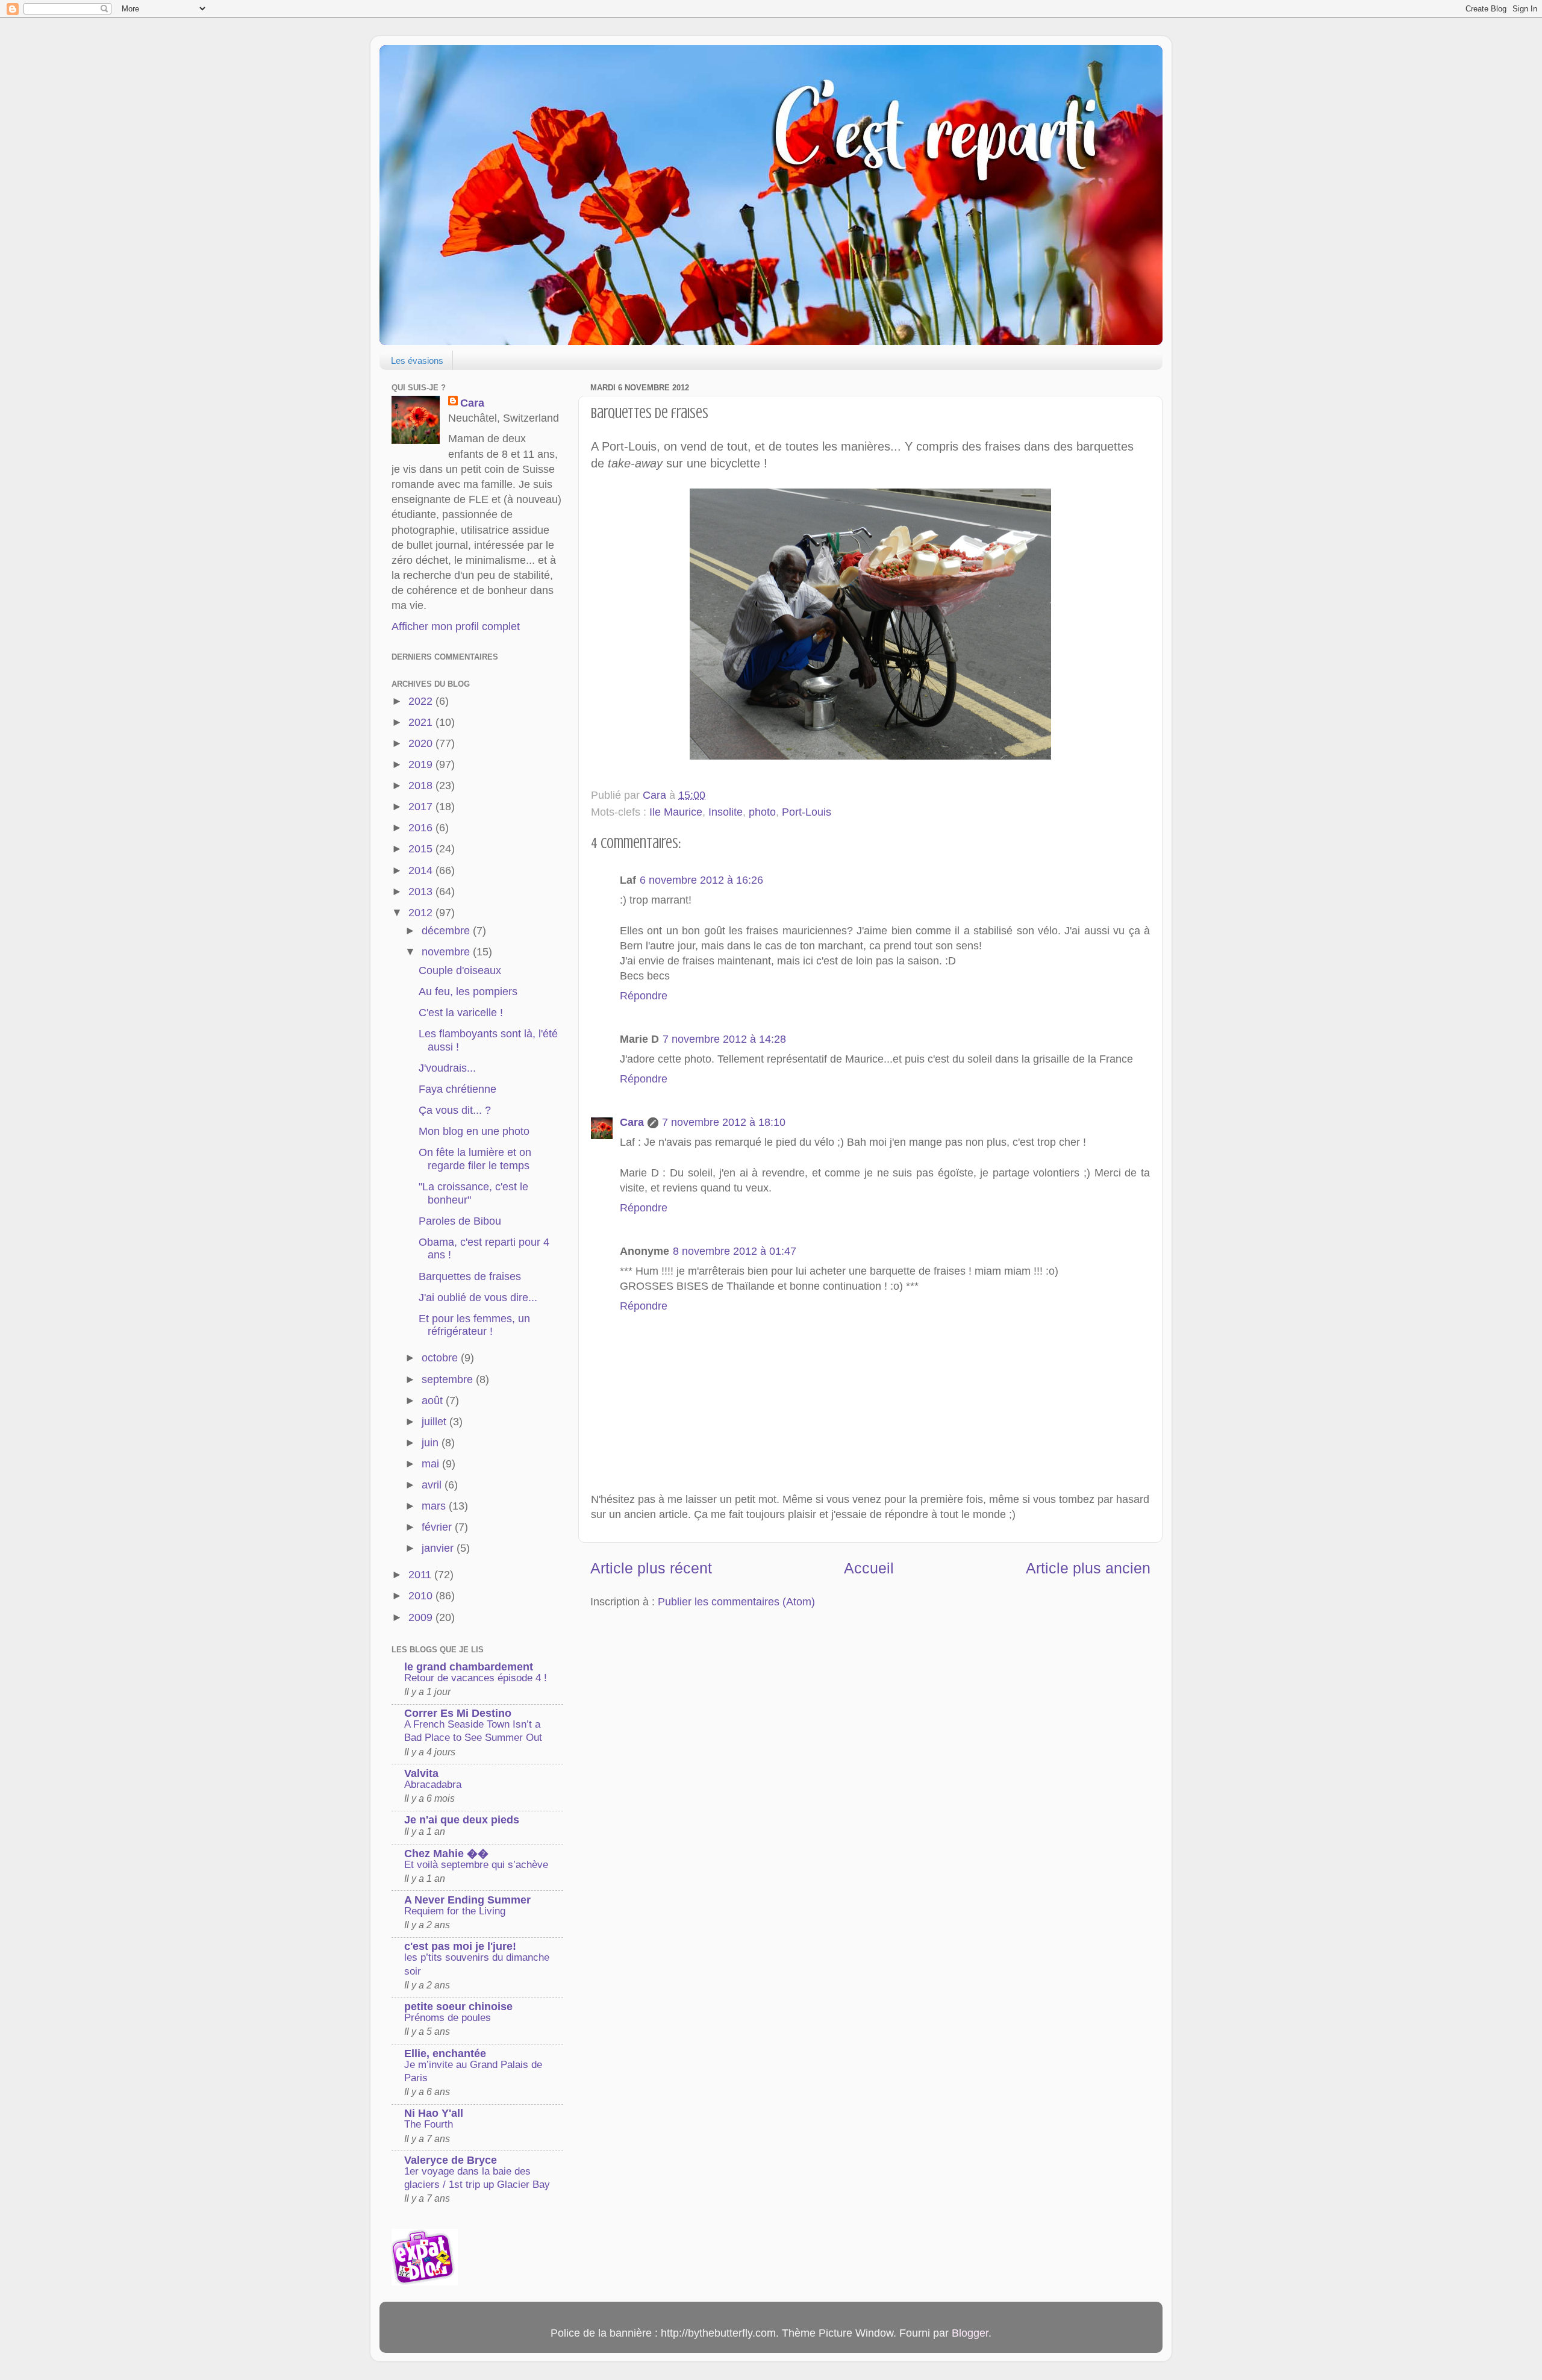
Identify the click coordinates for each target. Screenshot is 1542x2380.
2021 (422, 722)
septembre (449, 1379)
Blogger (970, 2333)
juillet (435, 1422)
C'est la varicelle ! (461, 1013)
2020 (422, 743)
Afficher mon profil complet (456, 626)
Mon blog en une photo (474, 1131)
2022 (422, 701)
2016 (422, 828)
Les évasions (417, 361)
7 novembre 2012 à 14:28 (724, 1039)
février (438, 1527)
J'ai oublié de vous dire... (478, 1298)
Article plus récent (651, 1568)
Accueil (869, 1568)
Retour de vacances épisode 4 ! (476, 1678)
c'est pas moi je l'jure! (460, 1946)
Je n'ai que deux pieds (462, 1820)
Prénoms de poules (448, 2018)
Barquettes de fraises (470, 1276)
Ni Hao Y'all (434, 2113)
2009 (422, 1617)
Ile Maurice (676, 812)
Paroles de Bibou (460, 1221)
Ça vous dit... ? (455, 1110)
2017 (422, 807)
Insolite (726, 812)
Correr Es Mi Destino (458, 1713)
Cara (632, 1122)
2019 (422, 764)
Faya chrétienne (457, 1089)
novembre (447, 952)
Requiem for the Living (455, 1911)
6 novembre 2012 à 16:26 (701, 880)
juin (432, 1443)
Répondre (644, 996)
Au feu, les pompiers (468, 992)
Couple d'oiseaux (460, 970)
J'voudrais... (447, 1068)
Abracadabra (433, 1785)
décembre (447, 931)
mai (432, 1464)
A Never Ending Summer (467, 1900)
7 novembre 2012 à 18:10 (724, 1122)
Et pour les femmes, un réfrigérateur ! (474, 1325)
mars (435, 1506)
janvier (439, 1548)
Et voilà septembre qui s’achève (476, 1865)
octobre (441, 1358)
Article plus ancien (1088, 1568)
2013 (422, 892)
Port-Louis (807, 812)
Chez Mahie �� (446, 1854)
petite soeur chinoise (458, 2007)
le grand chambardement (469, 1667)
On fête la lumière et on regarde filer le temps (475, 1159)
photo (762, 812)
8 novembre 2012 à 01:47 (735, 1251)
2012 (422, 913)
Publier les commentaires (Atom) (736, 1602)
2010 (422, 1596)
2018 (422, 786)
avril (433, 1485)
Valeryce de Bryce (451, 2160)
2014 (422, 870)
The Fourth (429, 2124)
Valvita (421, 1773)
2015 (422, 849)
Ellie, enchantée (445, 2054)
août (434, 1401)
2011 (421, 1575)
